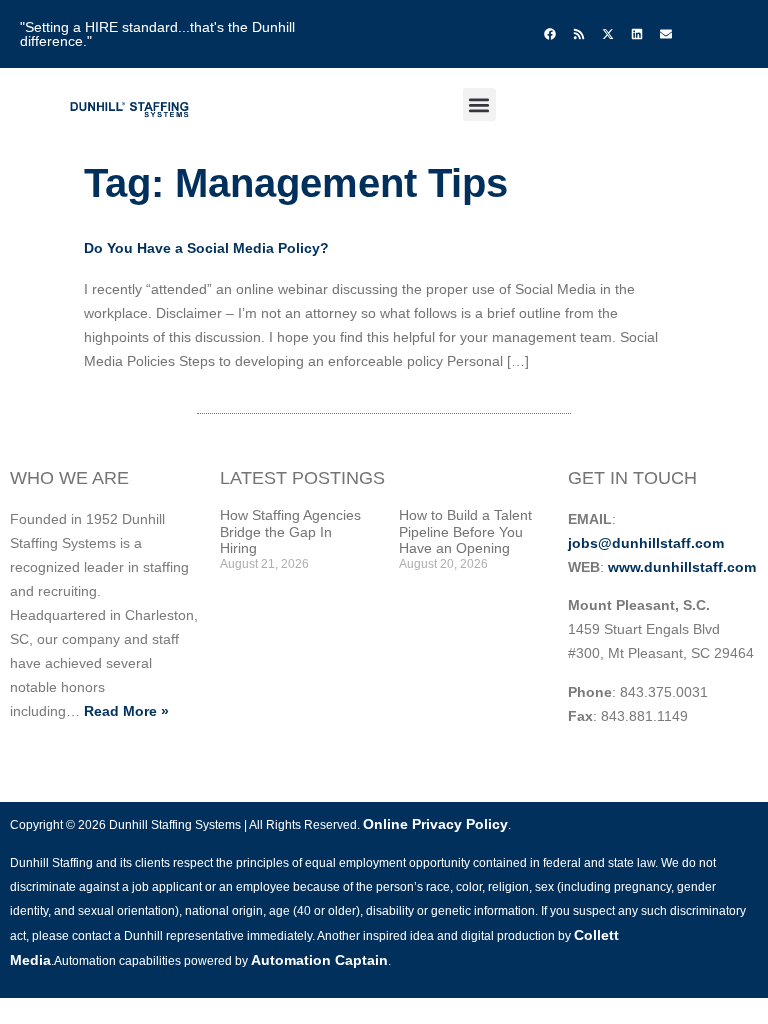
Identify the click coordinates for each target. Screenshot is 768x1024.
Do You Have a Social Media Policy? (206, 248)
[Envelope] (666, 34)
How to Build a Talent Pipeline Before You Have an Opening (465, 532)
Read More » (126, 711)
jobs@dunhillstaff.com (646, 543)
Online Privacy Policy (435, 824)
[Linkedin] (637, 34)
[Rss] (579, 34)
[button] (479, 104)
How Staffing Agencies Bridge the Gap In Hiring (290, 532)
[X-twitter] (608, 34)
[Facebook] (550, 34)
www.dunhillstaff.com (682, 567)
